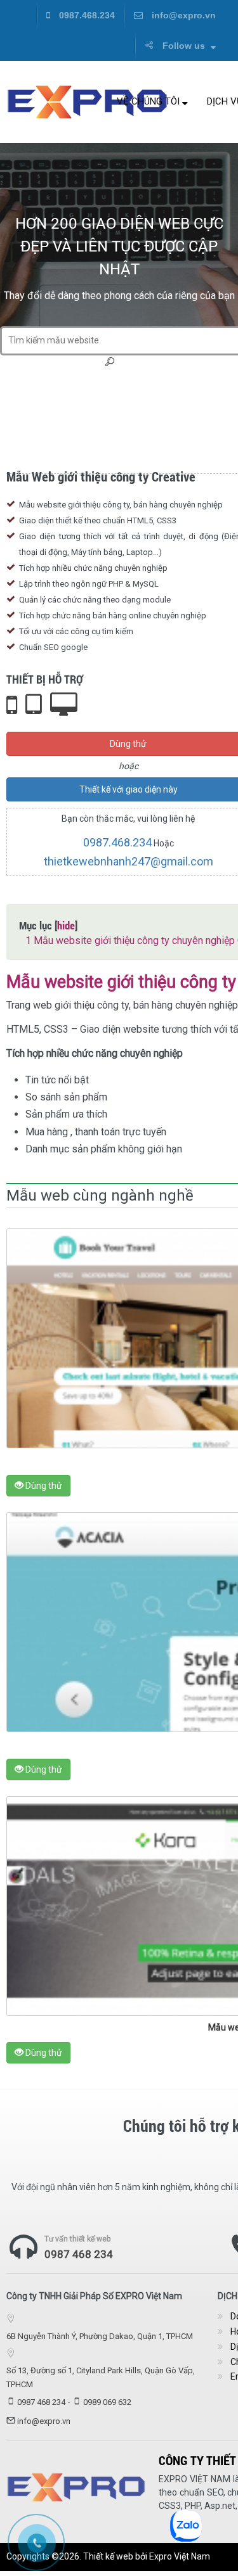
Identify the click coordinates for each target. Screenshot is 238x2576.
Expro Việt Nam (180, 2556)
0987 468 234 (79, 2254)
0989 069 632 (107, 2402)
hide (66, 925)
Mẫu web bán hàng (44, 384)
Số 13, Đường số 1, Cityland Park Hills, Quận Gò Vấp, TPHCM (101, 2377)
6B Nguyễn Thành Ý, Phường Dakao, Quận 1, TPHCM (100, 2336)
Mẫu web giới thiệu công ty (139, 384)
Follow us (184, 46)
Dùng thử (43, 1486)
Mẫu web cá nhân (143, 399)
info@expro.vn (182, 15)
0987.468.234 (86, 15)
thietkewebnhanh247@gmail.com (129, 861)
